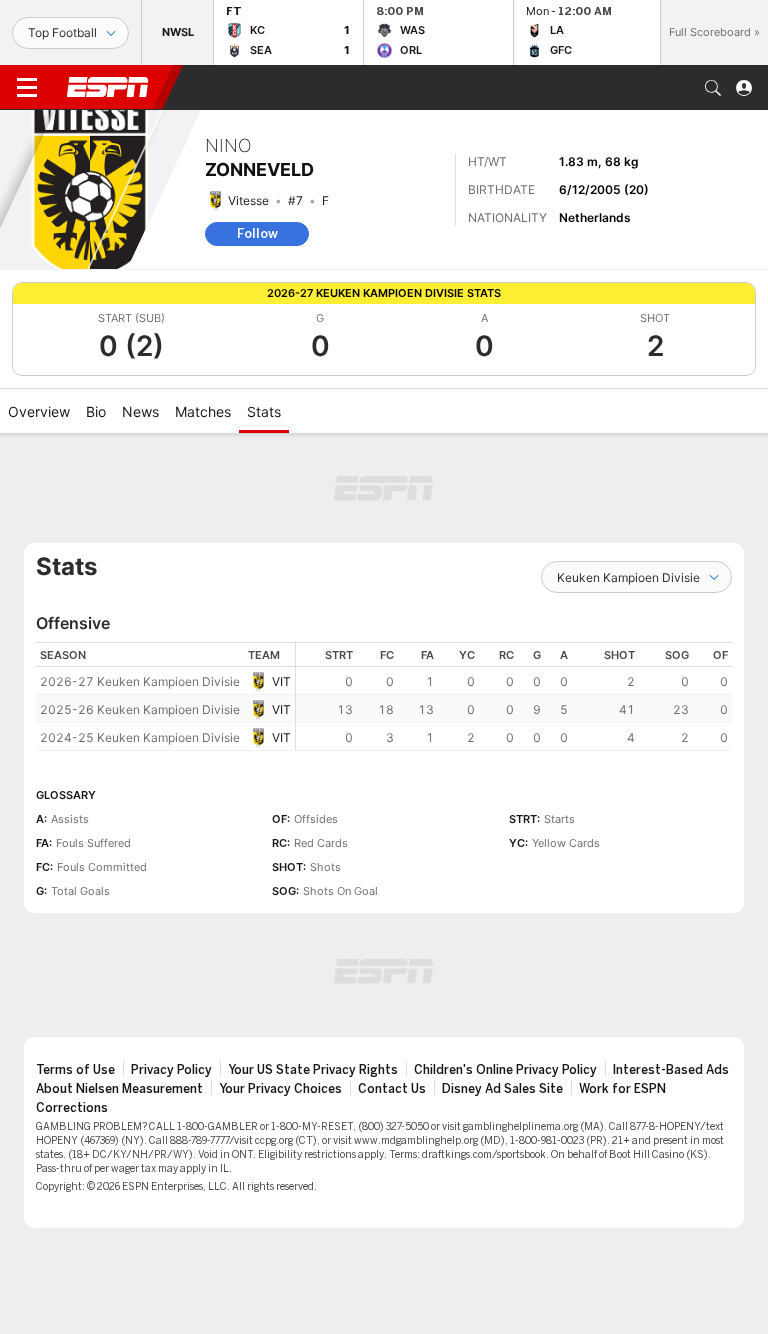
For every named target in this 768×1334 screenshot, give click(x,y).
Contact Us (392, 1089)
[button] (713, 88)
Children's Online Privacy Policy (505, 1070)
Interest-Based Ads (671, 1070)
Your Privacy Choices (280, 1089)
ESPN (108, 87)
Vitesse (248, 200)
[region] (514, 696)
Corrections (72, 1108)
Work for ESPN (622, 1089)
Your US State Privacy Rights (313, 1070)
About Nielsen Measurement (119, 1089)
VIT (281, 681)
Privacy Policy (171, 1070)
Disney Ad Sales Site (502, 1089)
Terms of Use (75, 1070)
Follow (257, 233)
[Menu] (27, 88)
